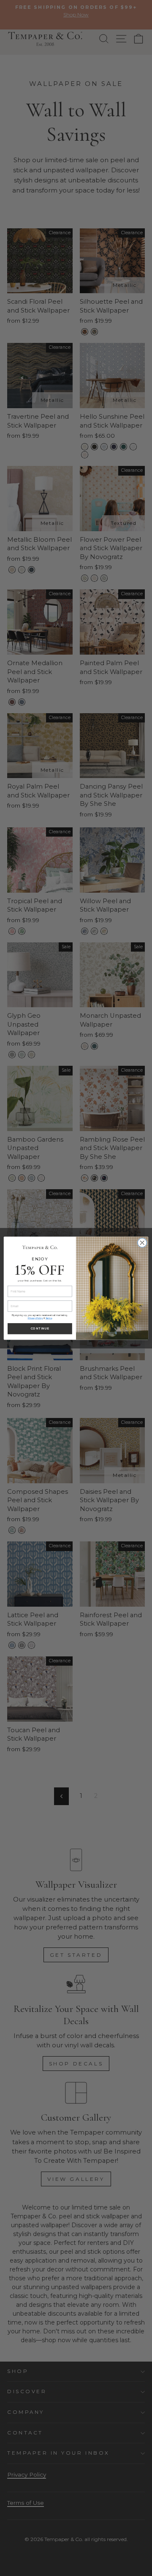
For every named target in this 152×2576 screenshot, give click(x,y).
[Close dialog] (142, 1243)
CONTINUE (40, 1328)
